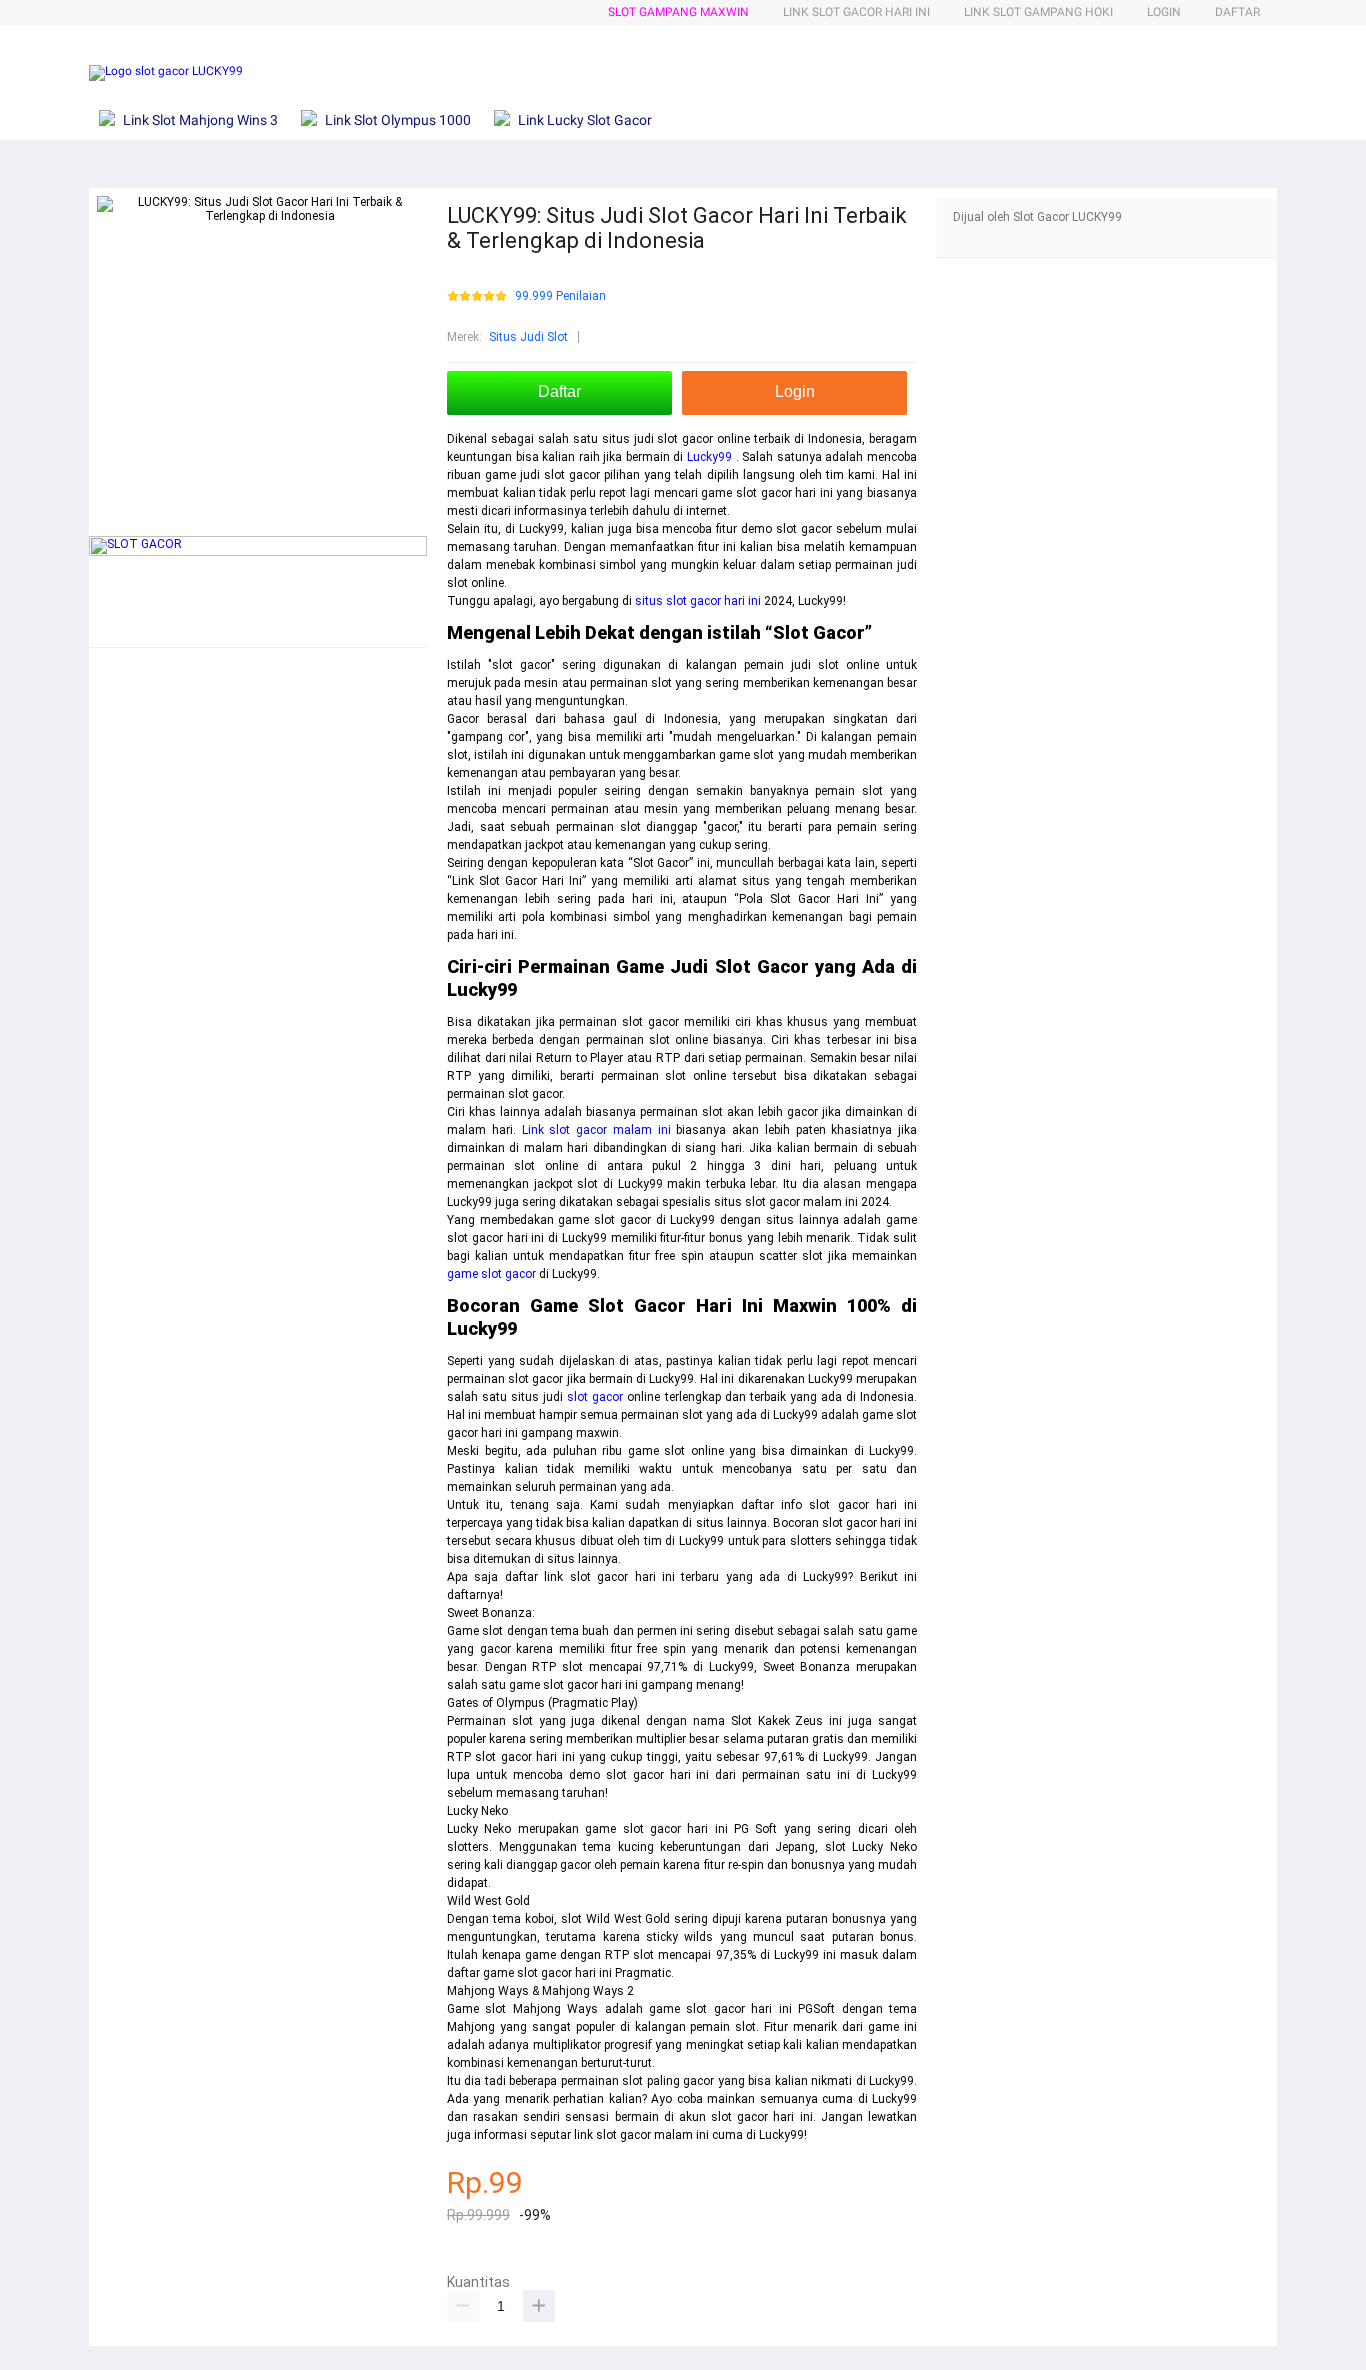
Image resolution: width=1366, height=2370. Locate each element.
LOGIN (1164, 12)
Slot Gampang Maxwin (678, 12)
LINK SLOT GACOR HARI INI (856, 12)
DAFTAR (1237, 12)
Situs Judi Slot (528, 337)
